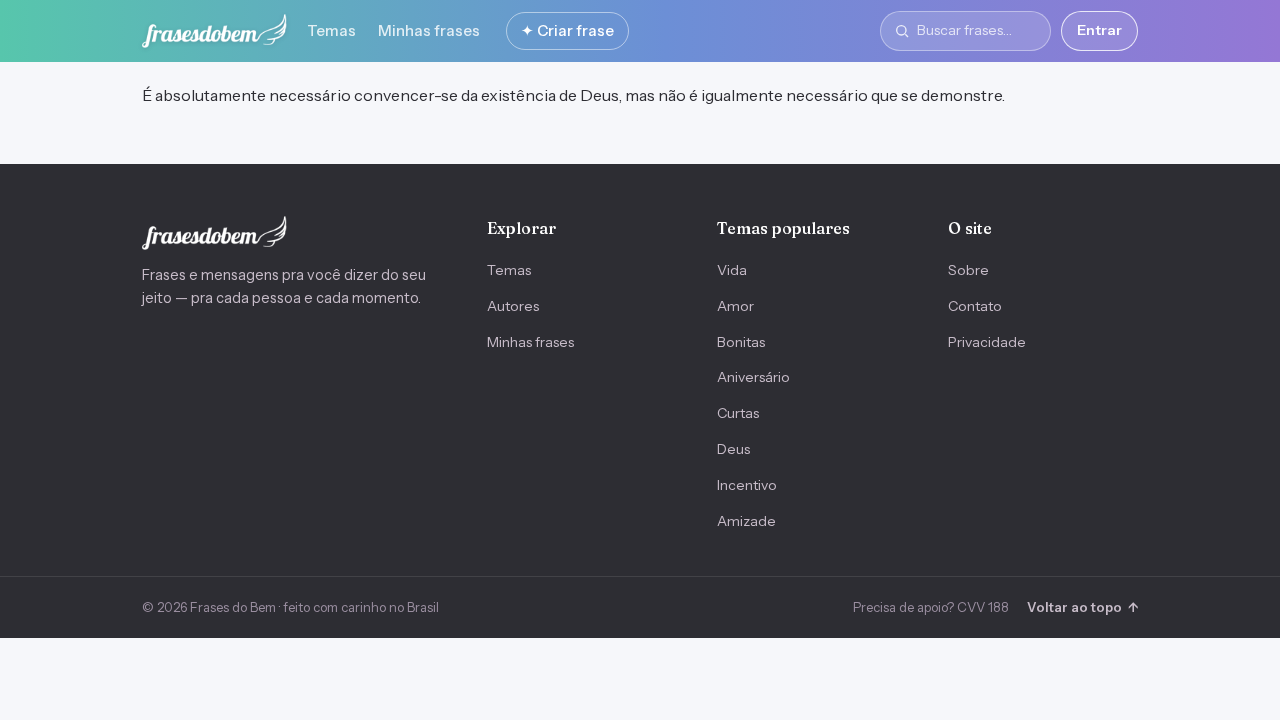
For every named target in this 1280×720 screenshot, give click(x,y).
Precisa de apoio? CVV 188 (931, 607)
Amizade (746, 521)
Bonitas (741, 342)
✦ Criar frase (567, 30)
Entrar (1099, 30)
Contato (975, 306)
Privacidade (987, 342)
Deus (733, 449)
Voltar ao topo (1082, 607)
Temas (331, 30)
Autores (513, 306)
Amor (735, 306)
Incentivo (747, 485)
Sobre (968, 270)
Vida (732, 270)
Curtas (738, 413)
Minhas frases (429, 30)
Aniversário (753, 377)
